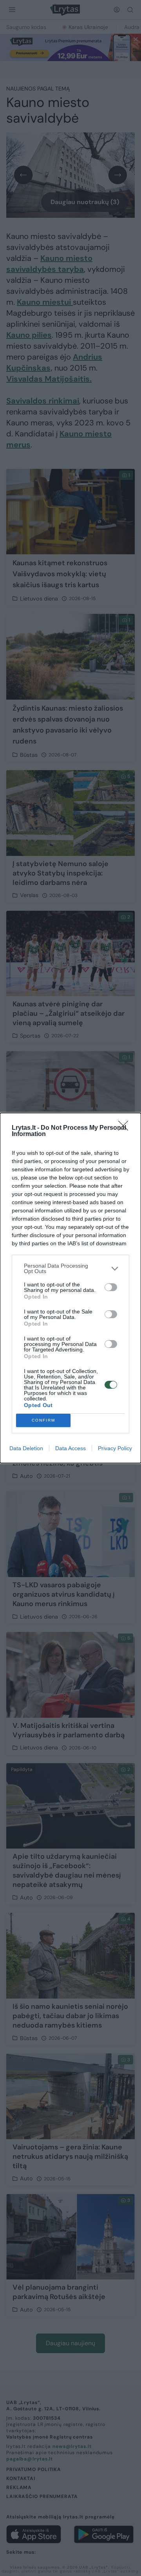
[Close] (126, 1128)
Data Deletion (26, 1448)
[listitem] (70, 1268)
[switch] (111, 1287)
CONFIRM (43, 1420)
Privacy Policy (115, 1448)
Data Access (70, 1448)
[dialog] (70, 1288)
